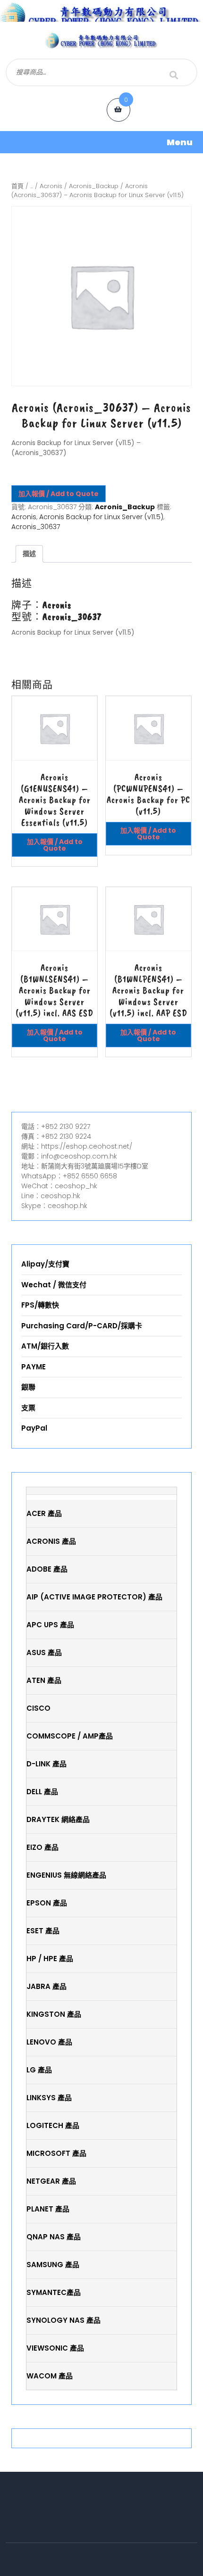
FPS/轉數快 (40, 1305)
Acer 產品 (44, 1513)
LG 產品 (39, 2070)
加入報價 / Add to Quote (59, 494)
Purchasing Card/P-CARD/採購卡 (82, 1326)
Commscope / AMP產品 (70, 1736)
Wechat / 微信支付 (54, 1285)
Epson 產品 (47, 1903)
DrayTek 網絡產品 (58, 1819)
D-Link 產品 (47, 1764)
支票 (28, 1408)
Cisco (38, 1708)
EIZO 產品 (42, 1847)
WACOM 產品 (50, 2376)
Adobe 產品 (47, 1569)
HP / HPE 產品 (50, 1959)
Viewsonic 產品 (55, 2348)
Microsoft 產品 (56, 2153)
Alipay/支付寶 (45, 1264)
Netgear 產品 (51, 2181)
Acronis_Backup (94, 186)
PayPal (34, 1428)
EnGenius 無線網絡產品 (66, 1875)
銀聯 (28, 1387)
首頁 (17, 186)
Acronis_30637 (36, 527)
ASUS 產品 (44, 1652)
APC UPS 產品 (50, 1625)
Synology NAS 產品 (63, 2320)
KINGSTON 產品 (54, 2014)
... (32, 186)
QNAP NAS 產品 (54, 2237)
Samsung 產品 (53, 2265)
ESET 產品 (43, 1931)
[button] (101, 142)
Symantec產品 (54, 2292)
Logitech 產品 (53, 2125)
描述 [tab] (29, 554)
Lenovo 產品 (49, 2042)
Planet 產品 (48, 2209)
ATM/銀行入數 (45, 1346)
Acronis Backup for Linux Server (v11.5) (101, 517)
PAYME (34, 1367)
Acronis (51, 186)
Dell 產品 (42, 1792)
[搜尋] (174, 75)
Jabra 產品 (47, 1986)
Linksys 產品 (49, 2098)
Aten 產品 (44, 1680)
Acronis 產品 (51, 1541)
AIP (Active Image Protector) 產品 (94, 1597)
